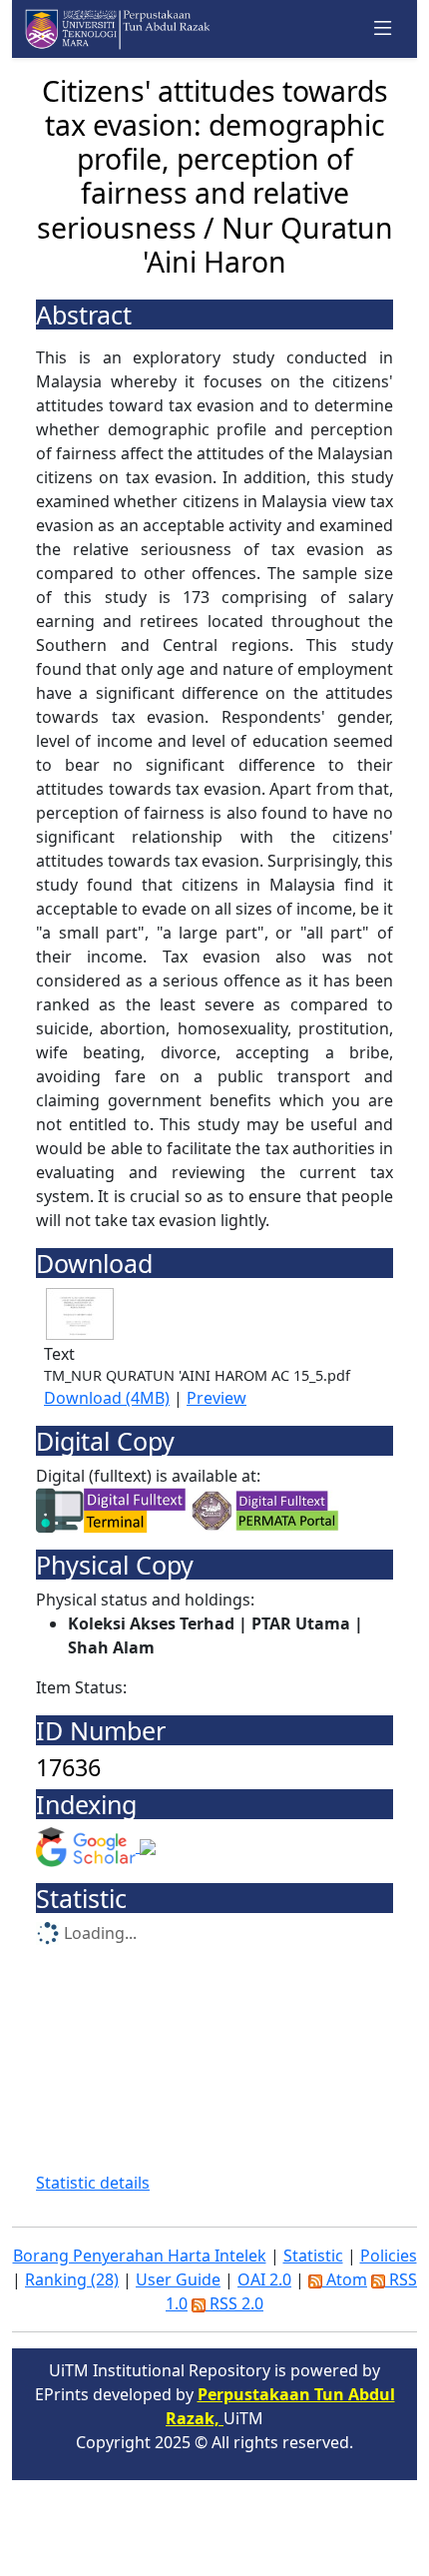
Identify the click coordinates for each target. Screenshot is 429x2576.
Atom (345, 2279)
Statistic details (93, 2183)
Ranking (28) (72, 2279)
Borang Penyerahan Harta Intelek (140, 2255)
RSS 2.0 (234, 2303)
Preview (216, 1398)
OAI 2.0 (264, 2279)
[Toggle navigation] (383, 29)
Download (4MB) (107, 1398)
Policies (389, 2255)
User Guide (178, 2279)
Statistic (313, 2255)
